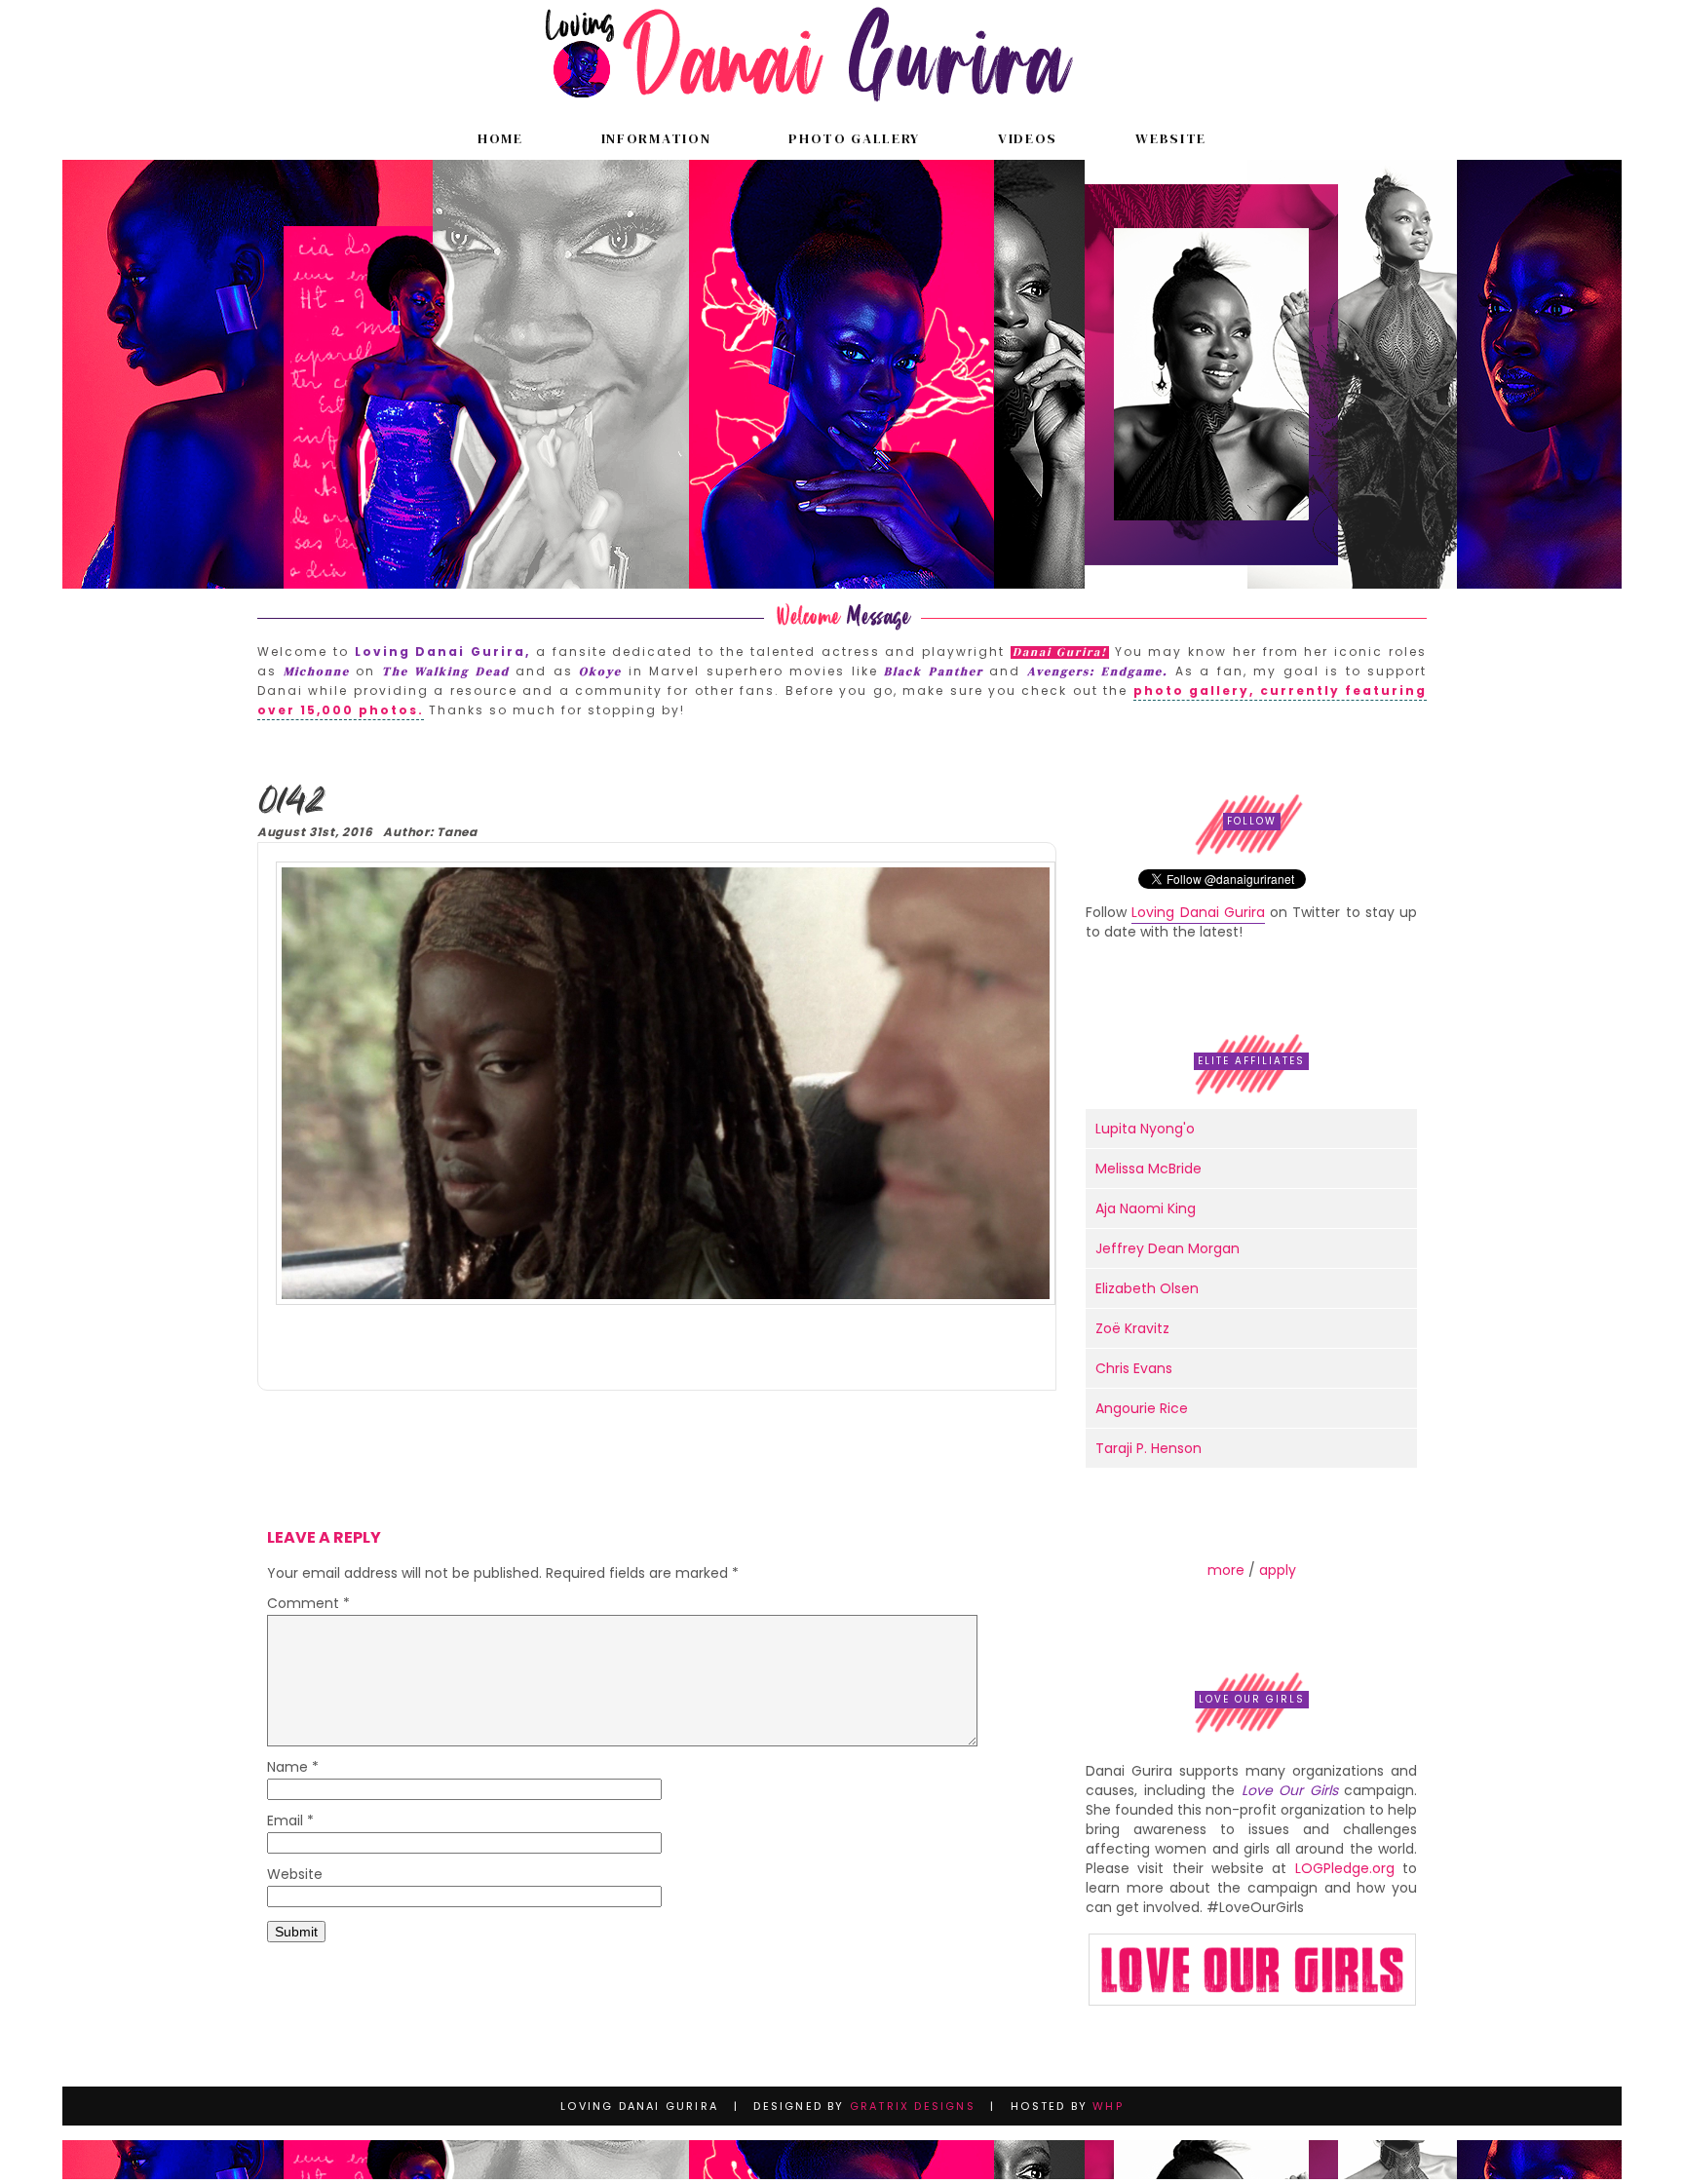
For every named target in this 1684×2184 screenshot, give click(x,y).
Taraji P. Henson (1148, 1448)
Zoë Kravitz (1132, 1328)
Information (656, 138)
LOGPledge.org (1345, 1868)
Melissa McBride (1148, 1169)
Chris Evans (1134, 1368)
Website (1171, 138)
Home (500, 138)
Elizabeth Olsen (1147, 1288)
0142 (291, 803)
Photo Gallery (854, 138)
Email (290, 1822)
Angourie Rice (1142, 1408)
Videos (1028, 138)
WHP (1108, 2106)
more (1226, 1570)
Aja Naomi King (1146, 1208)
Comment (308, 1605)
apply (1278, 1570)
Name (293, 1768)
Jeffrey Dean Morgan (1167, 1248)
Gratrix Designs (913, 2106)
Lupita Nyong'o (1145, 1129)
